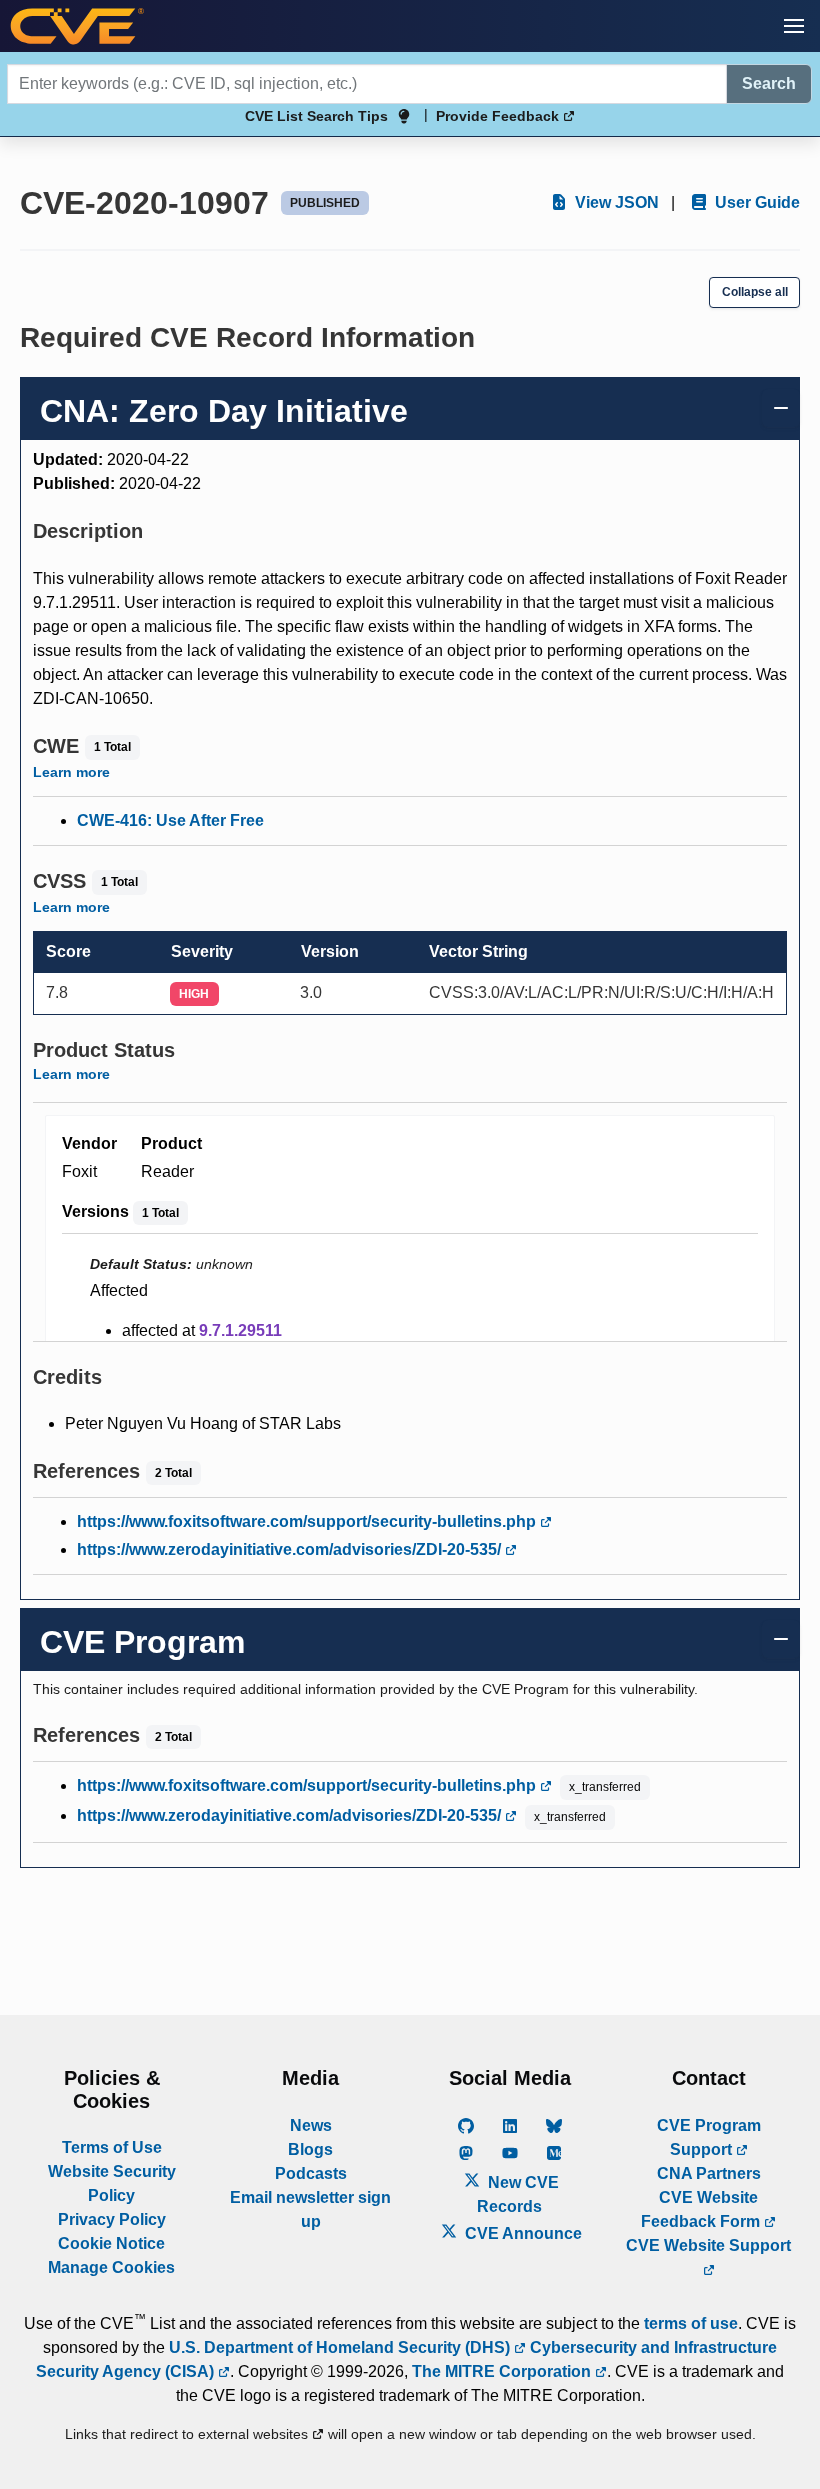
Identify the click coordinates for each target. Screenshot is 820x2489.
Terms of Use (112, 2147)
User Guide (755, 202)
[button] (794, 26)
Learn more (71, 772)
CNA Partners (709, 2173)
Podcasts (311, 2173)
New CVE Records (518, 2194)
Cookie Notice (111, 2243)
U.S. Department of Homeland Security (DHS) (341, 2347)
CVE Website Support (708, 2245)
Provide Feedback (499, 116)
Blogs (310, 2149)
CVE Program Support (709, 2137)
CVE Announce (521, 2233)
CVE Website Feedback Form (702, 2209)
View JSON (615, 202)
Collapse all (755, 292)
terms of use (691, 2323)
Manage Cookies (111, 2267)
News (311, 2125)
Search (769, 83)
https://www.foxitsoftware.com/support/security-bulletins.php (308, 1521)
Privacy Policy (112, 2219)
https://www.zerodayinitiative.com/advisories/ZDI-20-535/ (291, 1549)
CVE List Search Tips (316, 116)
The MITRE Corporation (503, 2371)
